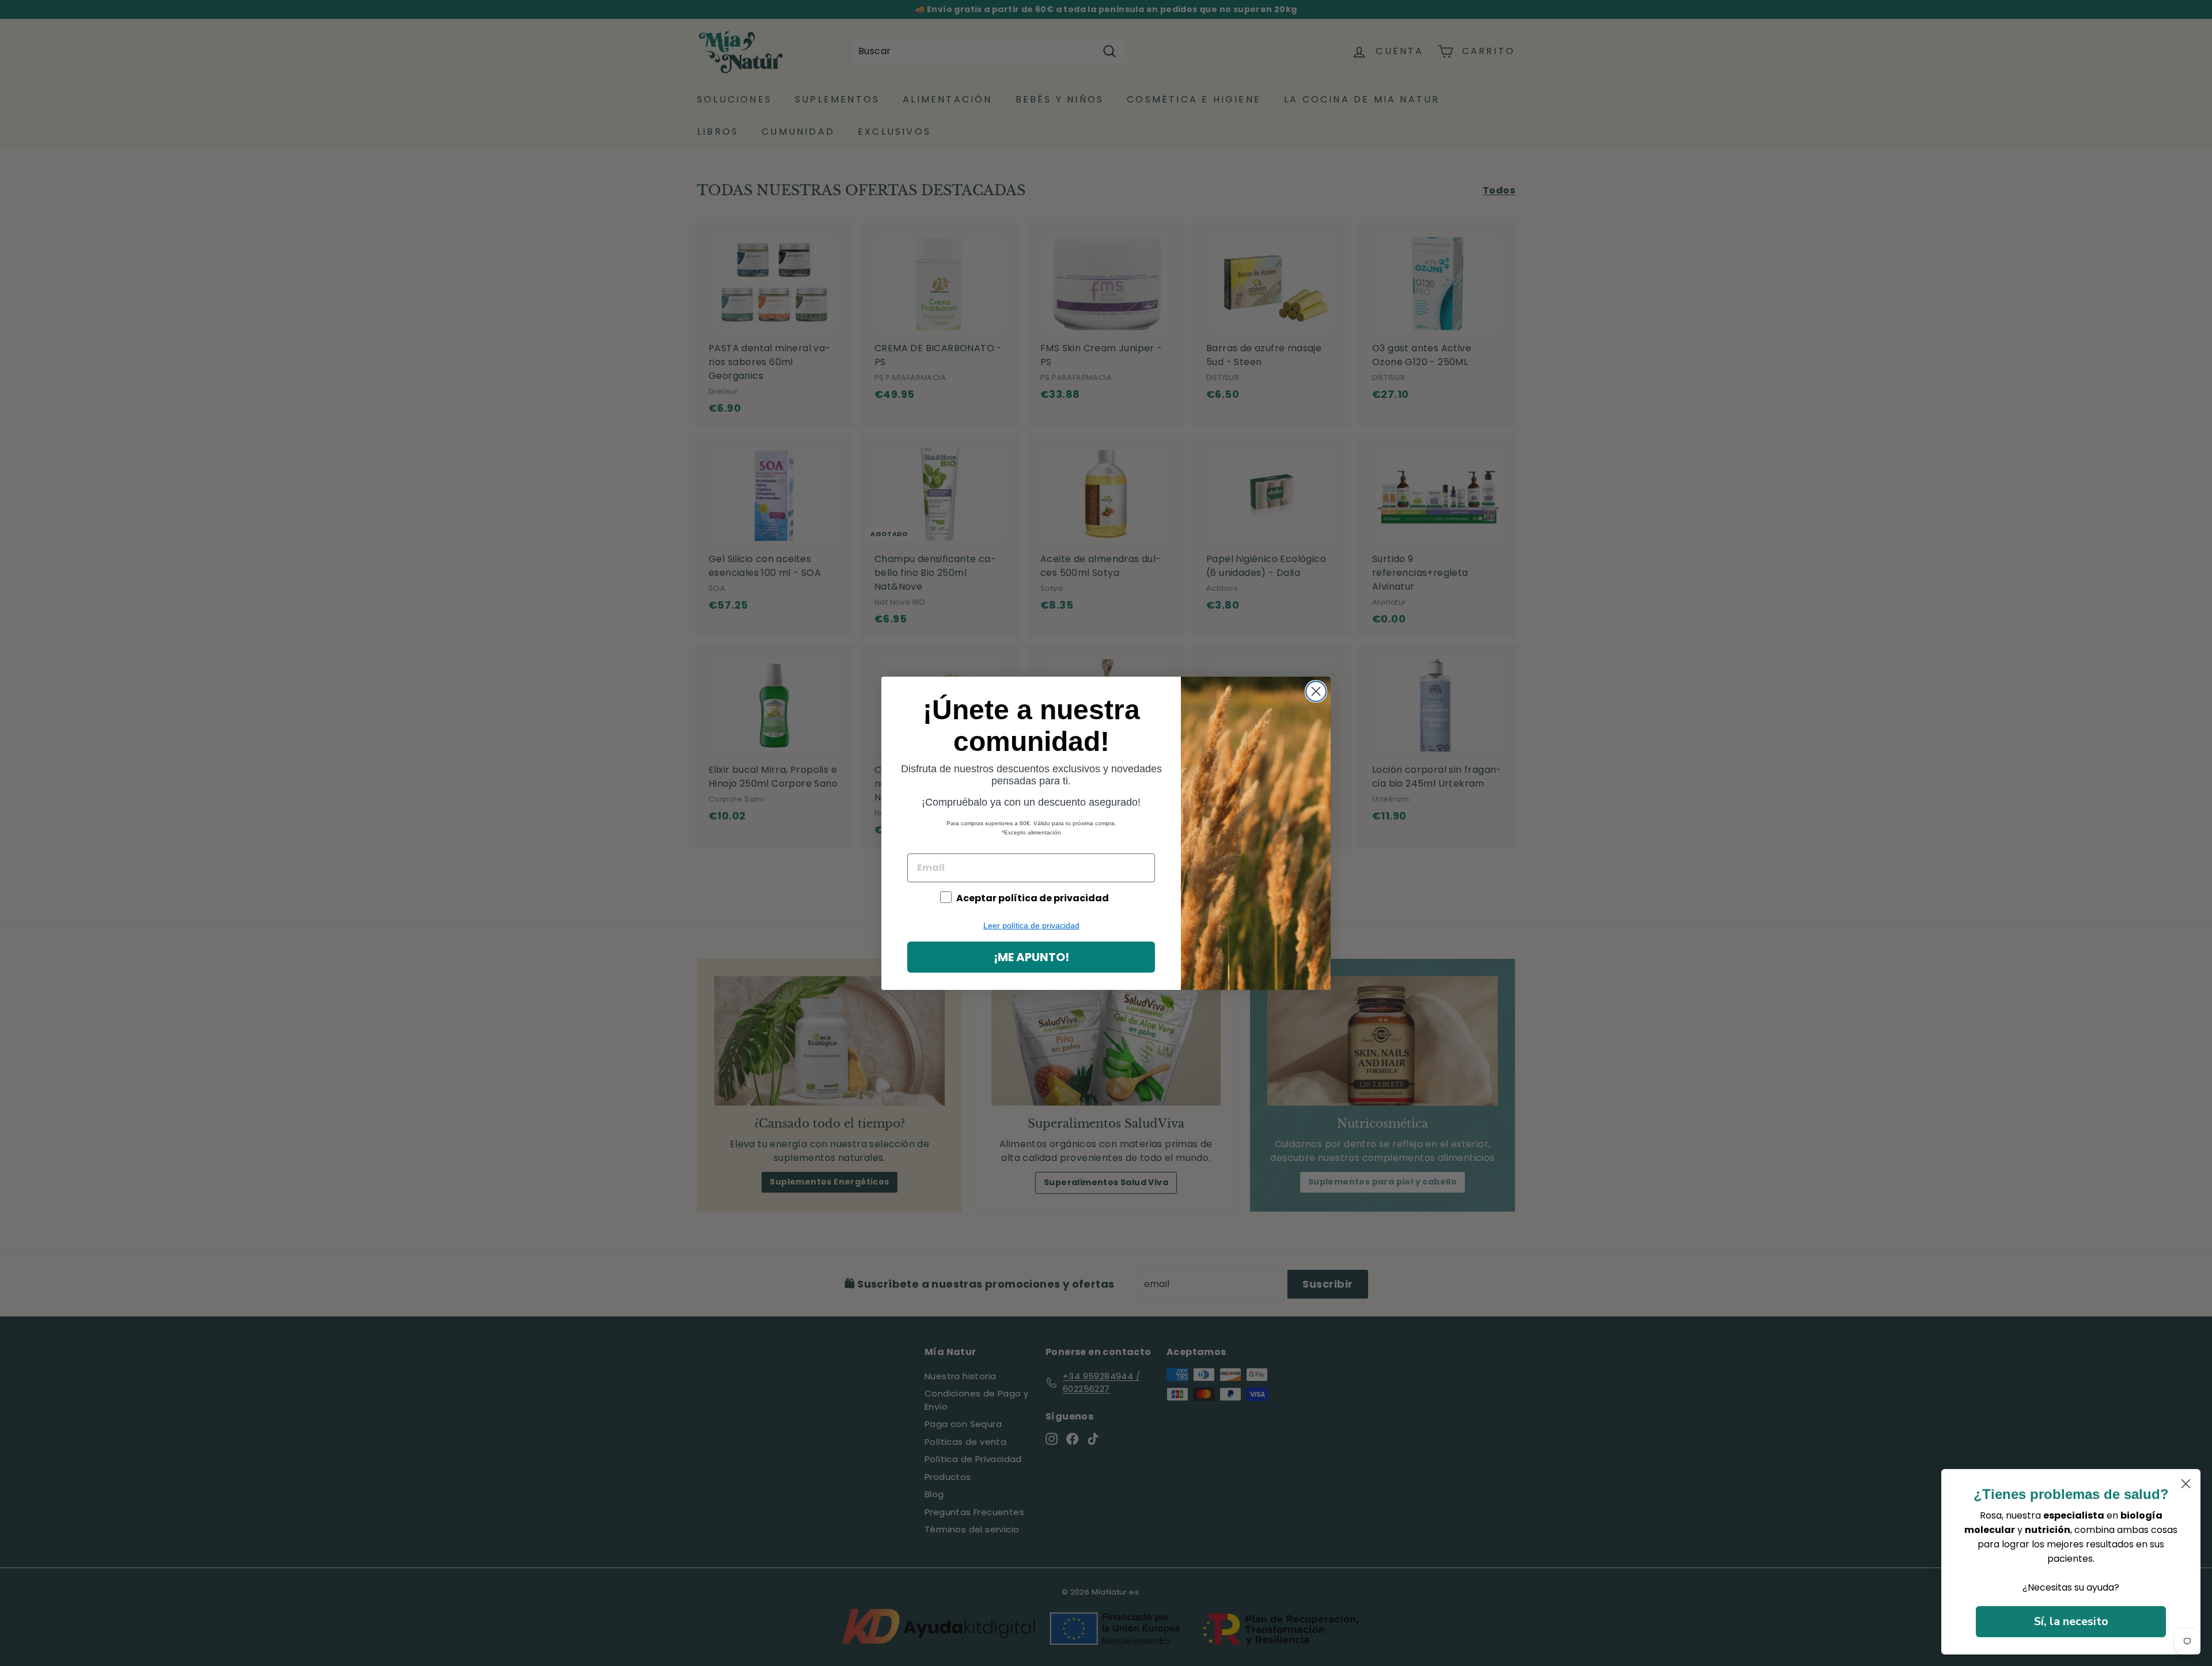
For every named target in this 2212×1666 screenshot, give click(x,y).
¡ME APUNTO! (1031, 957)
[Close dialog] (1316, 691)
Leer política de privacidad (1031, 925)
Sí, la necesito (2071, 1621)
